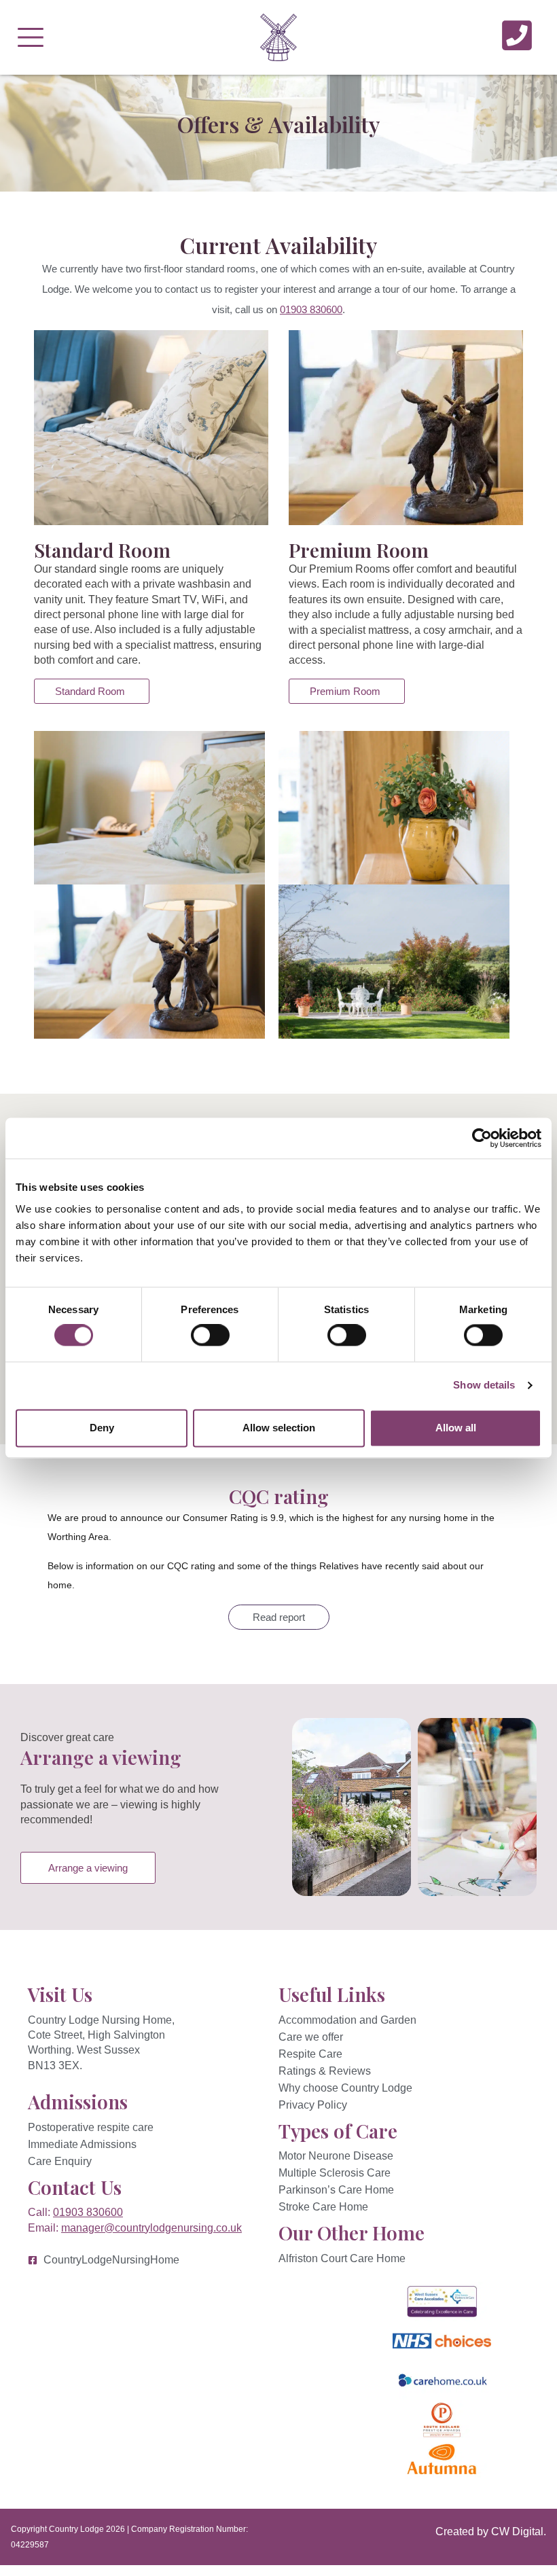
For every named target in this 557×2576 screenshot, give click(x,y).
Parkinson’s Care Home (336, 2190)
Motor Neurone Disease (336, 2156)
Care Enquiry (60, 2161)
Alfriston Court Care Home (342, 2258)
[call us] (517, 35)
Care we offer (311, 2037)
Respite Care (310, 2054)
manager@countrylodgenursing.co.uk (151, 2228)
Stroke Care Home (323, 2207)
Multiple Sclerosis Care (335, 2173)
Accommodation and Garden (347, 2020)
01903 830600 (311, 309)
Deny (102, 1428)
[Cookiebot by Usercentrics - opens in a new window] (482, 1138)
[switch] (210, 1336)
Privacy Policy (313, 2105)
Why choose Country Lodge (345, 2088)
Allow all (456, 1428)
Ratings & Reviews (325, 2071)
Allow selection (279, 1428)
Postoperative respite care (91, 2127)
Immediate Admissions (82, 2144)
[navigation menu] (31, 37)
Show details (484, 1385)
